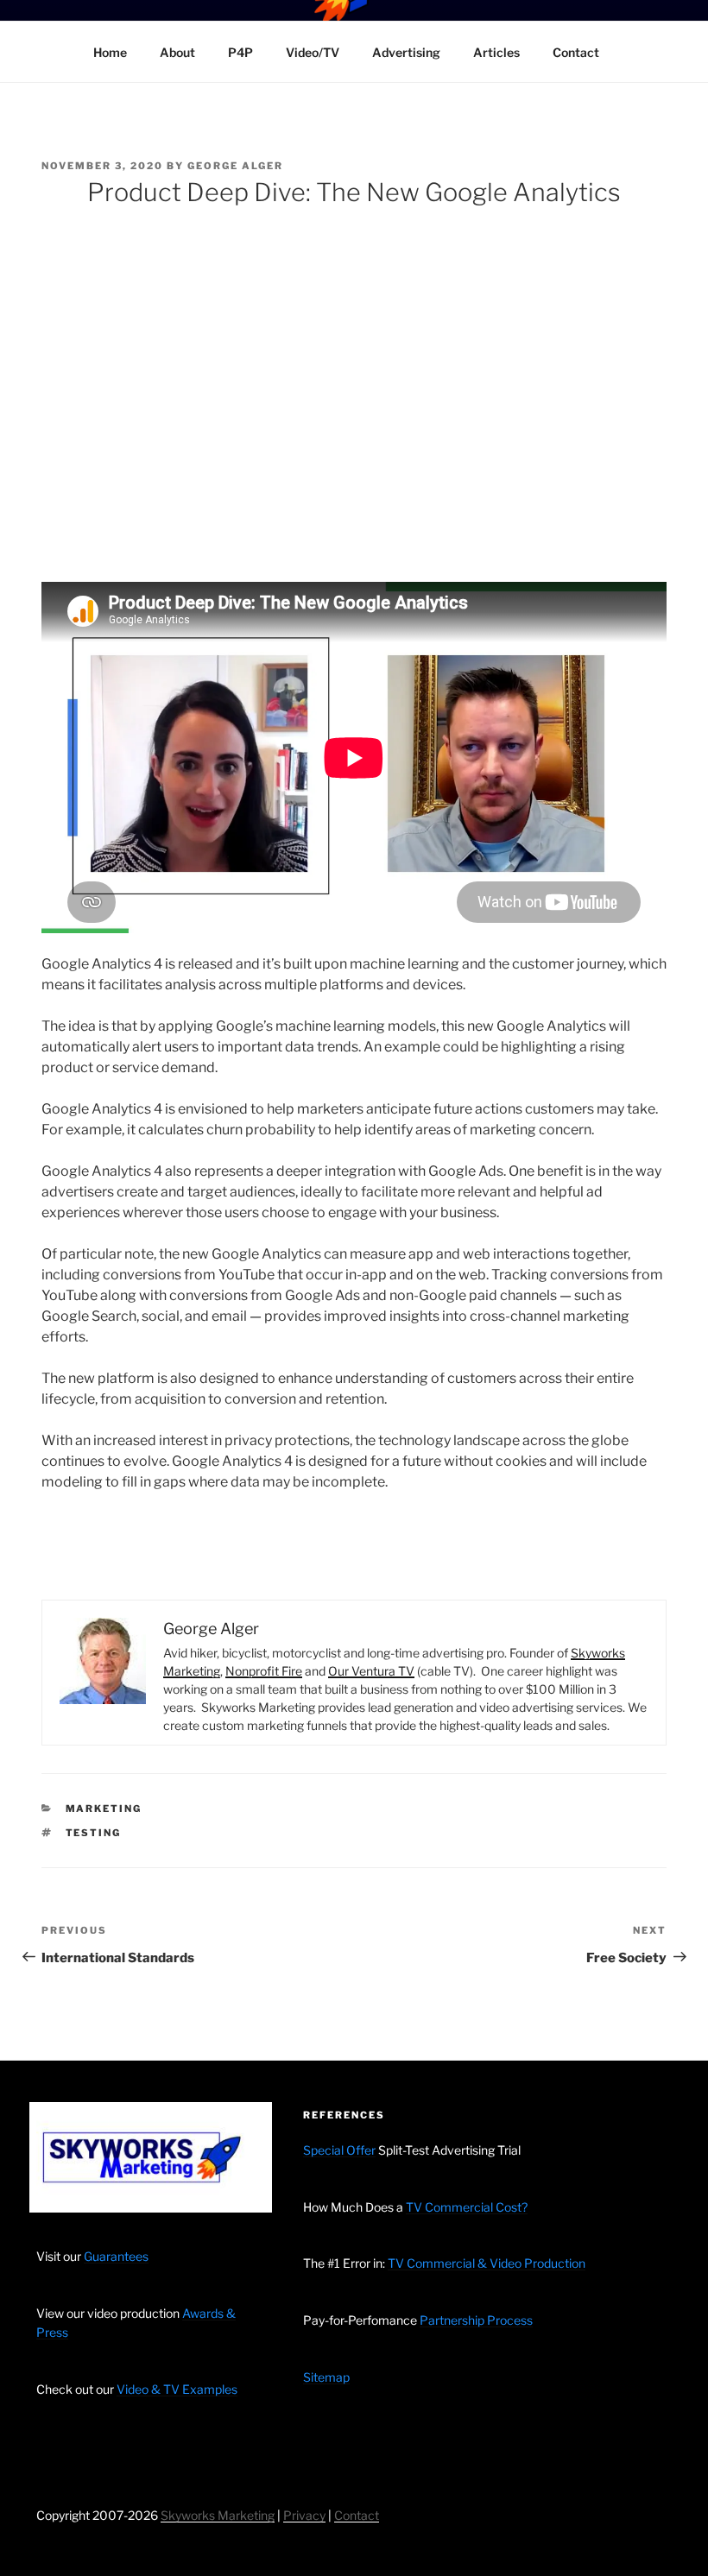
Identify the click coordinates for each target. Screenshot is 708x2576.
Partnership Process (476, 2320)
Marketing (104, 1809)
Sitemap (326, 2377)
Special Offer (339, 2150)
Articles (496, 52)
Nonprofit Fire (264, 1671)
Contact (576, 52)
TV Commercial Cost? (467, 2207)
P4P (240, 52)
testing (94, 1833)
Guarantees (116, 2256)
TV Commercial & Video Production (487, 2263)
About (177, 52)
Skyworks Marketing (218, 2515)
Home (110, 52)
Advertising (406, 52)
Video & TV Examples (177, 2389)
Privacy (304, 2515)
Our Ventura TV (371, 1671)
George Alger (235, 166)
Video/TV (313, 52)
